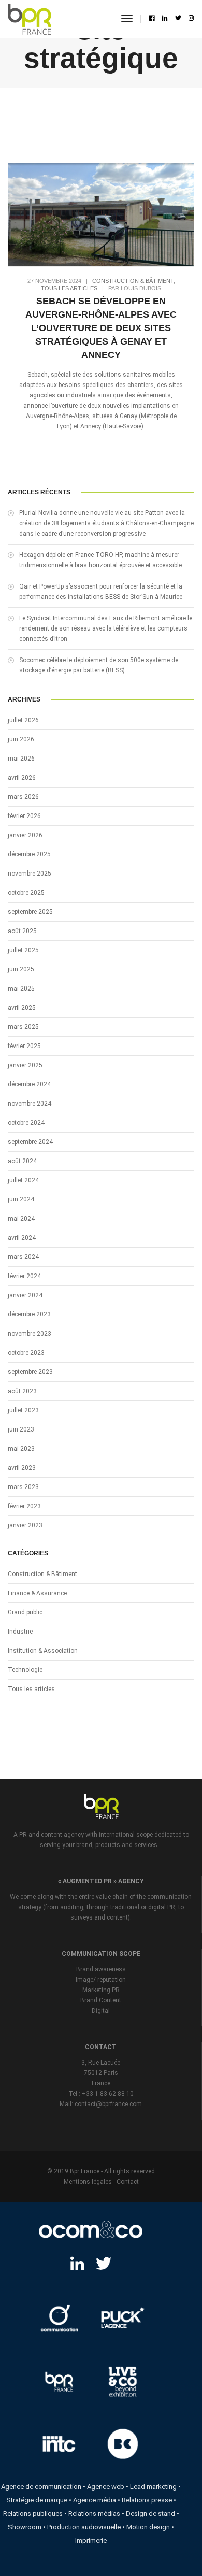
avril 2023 (22, 1468)
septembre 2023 (30, 1372)
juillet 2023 (23, 1410)
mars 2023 (23, 1487)
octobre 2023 (26, 1353)
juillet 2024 (23, 1180)
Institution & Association (43, 1651)
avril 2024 (22, 1238)
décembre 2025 (29, 854)
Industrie (20, 1632)
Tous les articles (69, 288)
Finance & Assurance (37, 1593)
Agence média (95, 2500)
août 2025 (22, 931)
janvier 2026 (25, 835)
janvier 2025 (25, 1065)
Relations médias (94, 2514)
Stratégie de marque (37, 2500)
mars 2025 (23, 1027)
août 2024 (22, 1161)
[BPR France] (30, 19)
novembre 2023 (30, 1334)
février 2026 (24, 816)
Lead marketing (153, 2487)
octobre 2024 (26, 1123)
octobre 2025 (26, 893)
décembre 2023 (29, 1314)
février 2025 (24, 1046)
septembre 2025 (30, 912)
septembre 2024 (30, 1142)
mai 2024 (21, 1219)
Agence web (106, 2487)
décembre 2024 (29, 1084)
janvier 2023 (25, 1525)
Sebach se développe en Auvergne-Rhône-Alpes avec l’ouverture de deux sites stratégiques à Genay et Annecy (101, 328)
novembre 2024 (30, 1104)
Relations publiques (33, 2514)
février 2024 (24, 1276)
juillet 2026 (23, 720)
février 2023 (24, 1506)
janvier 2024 (25, 1295)
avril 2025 (22, 1008)
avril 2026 (22, 778)
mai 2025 (21, 989)
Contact (128, 2182)
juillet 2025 (23, 950)
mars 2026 (23, 797)
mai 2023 (21, 1449)
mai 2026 (21, 759)
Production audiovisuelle (84, 2527)
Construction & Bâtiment (133, 281)
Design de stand (150, 2514)
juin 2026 (21, 739)
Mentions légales (88, 2182)
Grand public (25, 1612)
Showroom (25, 2527)
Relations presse (147, 2500)
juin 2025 (21, 969)
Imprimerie (91, 2541)
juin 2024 (21, 1199)
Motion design (148, 2527)
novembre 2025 (30, 874)
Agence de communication (41, 2487)
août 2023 (22, 1391)
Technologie (25, 1670)
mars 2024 (23, 1257)
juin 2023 (21, 1429)
